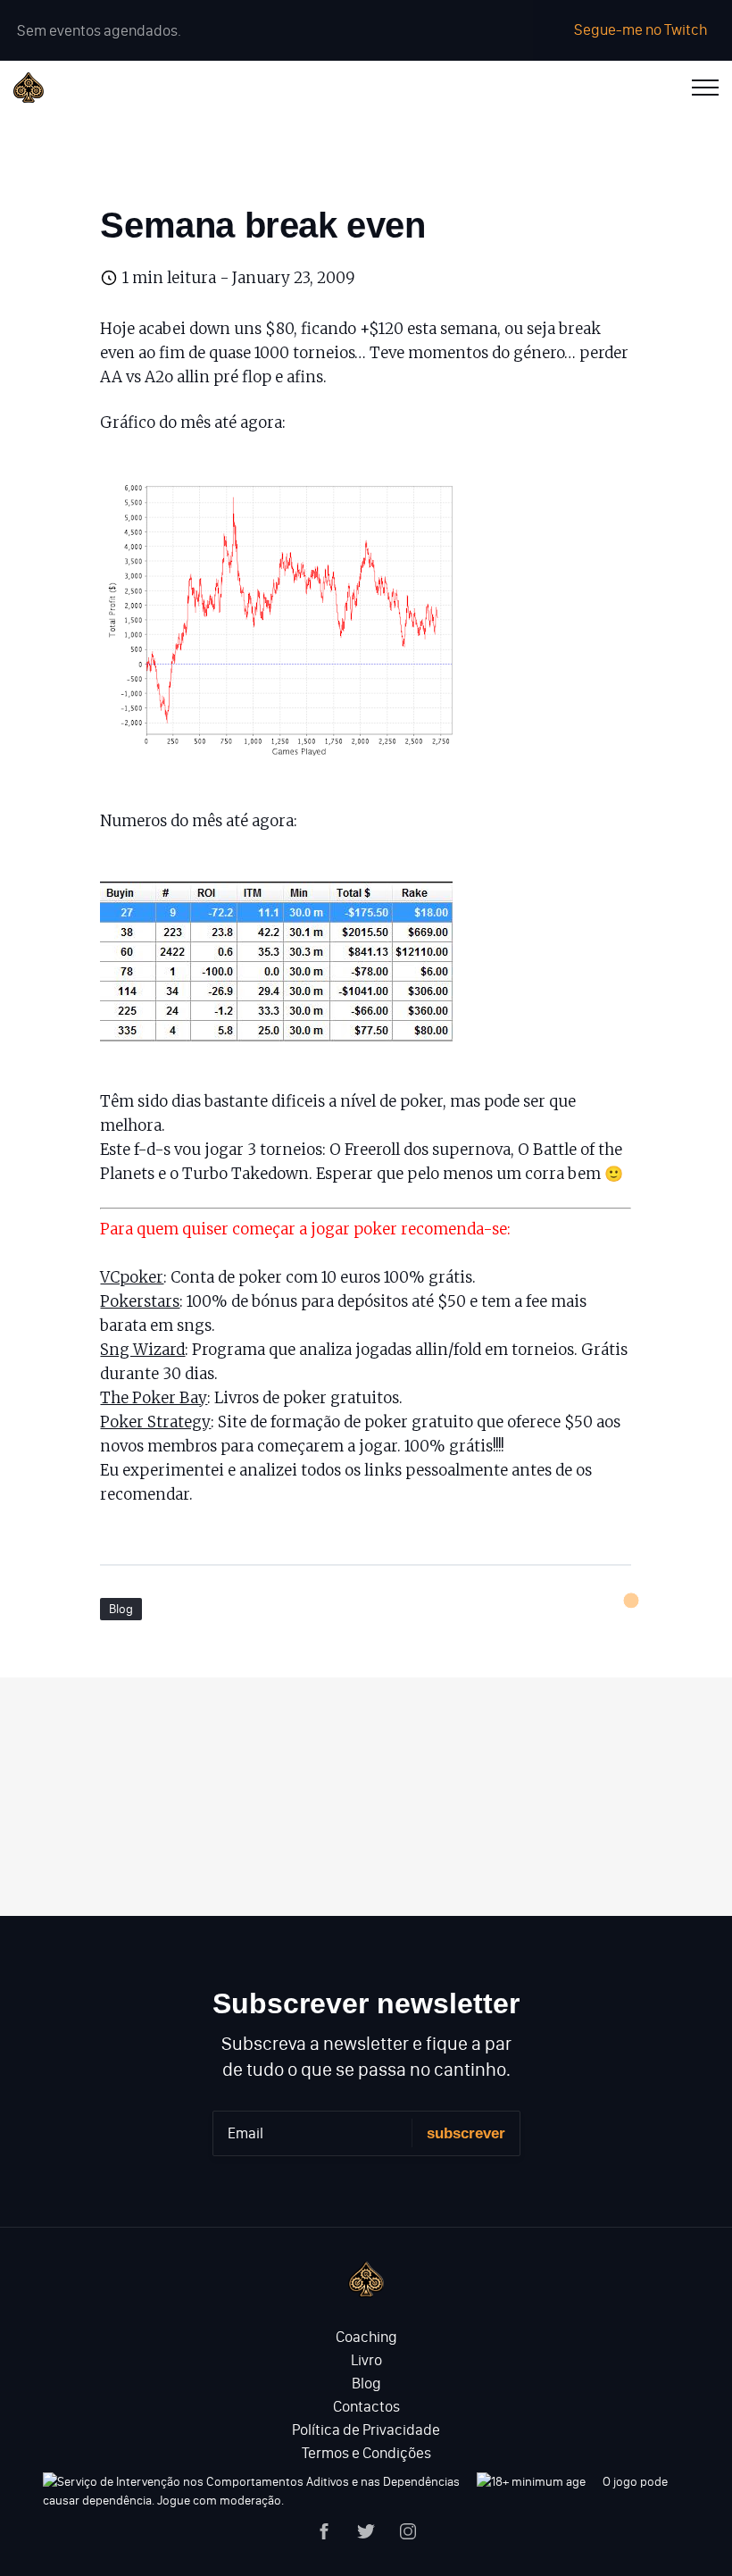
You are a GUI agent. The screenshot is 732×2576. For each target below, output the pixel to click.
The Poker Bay (154, 1398)
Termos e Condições (366, 2453)
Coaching (366, 2337)
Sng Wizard (142, 1350)
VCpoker (132, 1277)
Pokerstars (140, 1301)
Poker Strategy (155, 1422)
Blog (121, 1609)
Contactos (366, 2406)
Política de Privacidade (366, 2430)
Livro (366, 2360)
